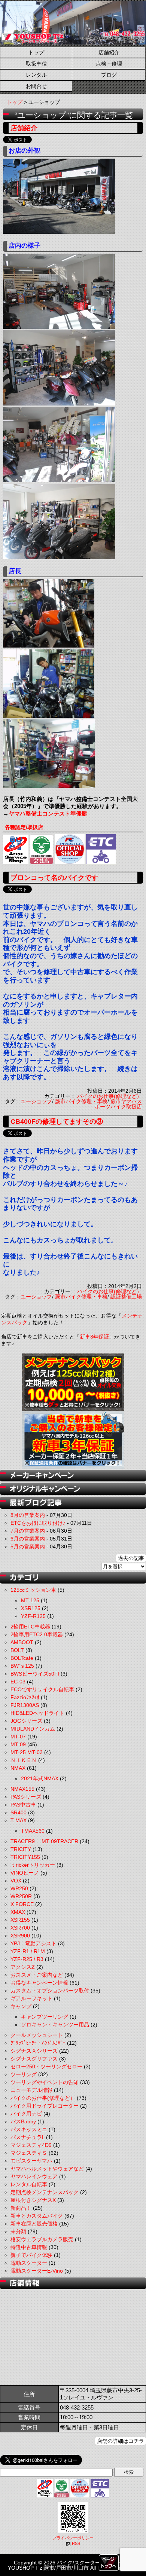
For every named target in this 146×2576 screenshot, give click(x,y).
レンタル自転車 (29, 2184)
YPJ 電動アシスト (34, 1943)
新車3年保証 (94, 1337)
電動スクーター (29, 2263)
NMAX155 (22, 1789)
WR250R (21, 1896)
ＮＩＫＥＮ (24, 1760)
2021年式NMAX (40, 1778)
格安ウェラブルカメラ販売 (42, 2239)
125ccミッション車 (33, 1590)
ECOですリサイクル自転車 (42, 1689)
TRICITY (21, 1849)
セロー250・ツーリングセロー (46, 2066)
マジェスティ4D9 (31, 2145)
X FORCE (22, 1904)
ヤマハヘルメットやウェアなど (47, 2169)
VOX (16, 1881)
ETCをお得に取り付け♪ (38, 1523)
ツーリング (24, 2074)
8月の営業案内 (28, 1515)
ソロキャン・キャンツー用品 (55, 2025)
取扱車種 (36, 64)
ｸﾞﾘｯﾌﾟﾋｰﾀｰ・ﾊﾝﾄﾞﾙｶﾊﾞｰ (38, 2043)
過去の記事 (131, 1558)
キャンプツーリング (45, 2017)
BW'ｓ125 (22, 1666)
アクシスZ (23, 1967)
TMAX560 (33, 1831)
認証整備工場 (126, 1297)
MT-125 (30, 1600)
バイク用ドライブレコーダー (45, 2106)
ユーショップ (36, 1101)
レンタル (36, 75)
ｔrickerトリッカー (33, 1865)
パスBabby (23, 2121)
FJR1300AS (25, 1705)
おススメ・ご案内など (37, 1975)
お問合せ (36, 86)
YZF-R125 (33, 1616)
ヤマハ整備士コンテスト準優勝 (48, 813)
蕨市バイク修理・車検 (81, 1101)
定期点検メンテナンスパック (45, 2192)
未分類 (18, 2231)
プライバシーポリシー (73, 2538)
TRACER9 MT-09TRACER (44, 1841)
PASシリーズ (26, 1797)
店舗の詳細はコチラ (121, 2441)
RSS (76, 2543)
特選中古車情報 (29, 2247)
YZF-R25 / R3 (27, 1959)
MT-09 (18, 1744)
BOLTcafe (22, 1658)
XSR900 (20, 1936)
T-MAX (19, 1820)
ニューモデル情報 (31, 2090)
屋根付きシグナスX (33, 2200)
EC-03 (18, 1682)
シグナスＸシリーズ (34, 2051)
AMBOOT (22, 1642)
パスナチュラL (28, 2137)
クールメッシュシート (37, 2035)
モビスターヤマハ (31, 2161)
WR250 (19, 1888)
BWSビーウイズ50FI (35, 1674)
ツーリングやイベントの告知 (45, 2082)
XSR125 (31, 1608)
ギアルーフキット (31, 1998)
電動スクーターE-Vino (37, 2271)
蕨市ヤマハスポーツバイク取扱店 (118, 1104)
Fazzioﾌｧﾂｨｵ (25, 1697)
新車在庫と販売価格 (34, 2224)
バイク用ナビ (26, 2114)
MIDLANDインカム (33, 1729)
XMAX (18, 1912)
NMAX (18, 1768)
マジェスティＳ (29, 2153)
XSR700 (20, 1928)
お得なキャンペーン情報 (39, 1983)
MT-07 (18, 1737)
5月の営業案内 (28, 1546)
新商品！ (21, 2208)
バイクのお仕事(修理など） (109, 1096)
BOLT (17, 1650)
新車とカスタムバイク (37, 2216)
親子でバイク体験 (31, 2255)
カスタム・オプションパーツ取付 (50, 1991)
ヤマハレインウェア (34, 2176)
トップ (36, 52)
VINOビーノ (25, 1873)
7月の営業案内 (28, 1531)
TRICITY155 (25, 1857)
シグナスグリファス (34, 2059)
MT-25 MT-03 (27, 1752)
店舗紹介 (109, 52)
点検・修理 (109, 64)
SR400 (19, 1812)
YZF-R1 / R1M (28, 1951)
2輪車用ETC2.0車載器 (37, 1634)
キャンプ (21, 2006)
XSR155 (20, 1920)
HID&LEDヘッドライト (37, 1713)
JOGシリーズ (26, 1721)
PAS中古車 (23, 1805)
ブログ (109, 75)
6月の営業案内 (28, 1539)
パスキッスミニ (29, 2129)
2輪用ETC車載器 (30, 1627)
